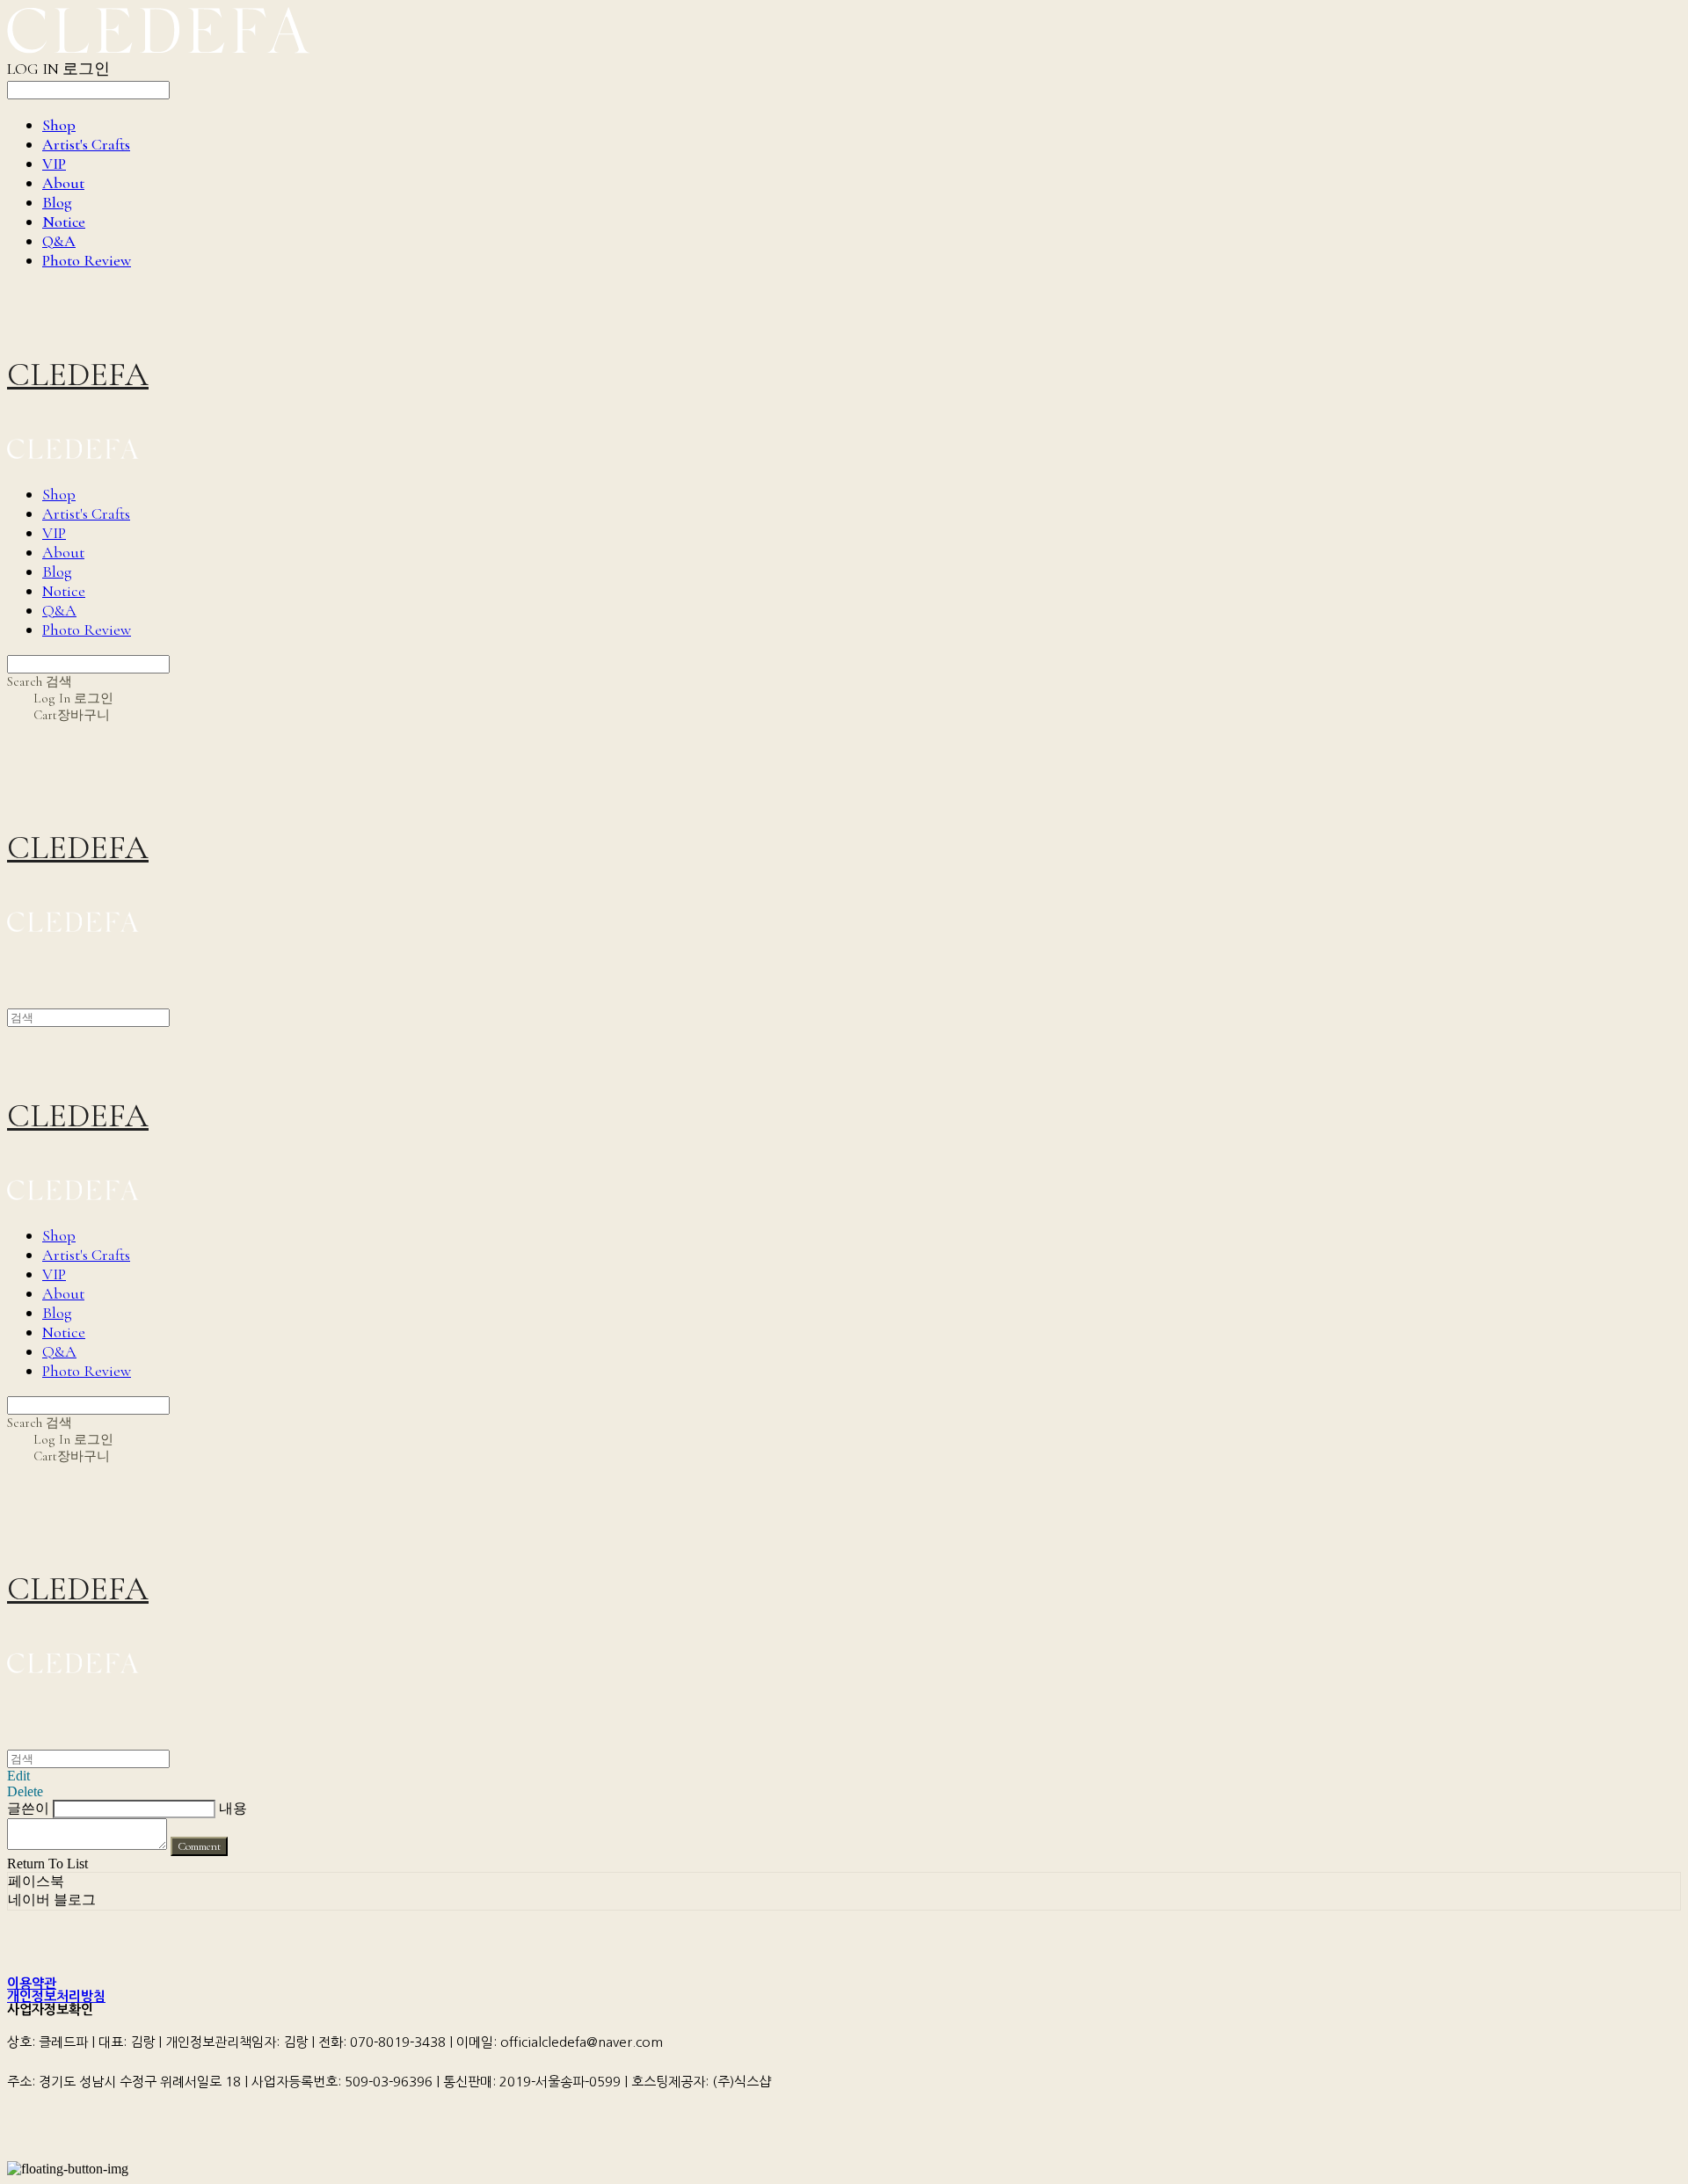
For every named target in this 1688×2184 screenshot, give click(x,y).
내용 (233, 1808)
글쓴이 (28, 1808)
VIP (54, 164)
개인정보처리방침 (56, 1996)
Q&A (59, 241)
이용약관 (32, 1983)
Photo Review (87, 260)
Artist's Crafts (86, 144)
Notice (64, 222)
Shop (59, 125)
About (63, 183)
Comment (199, 1846)
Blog (57, 202)
